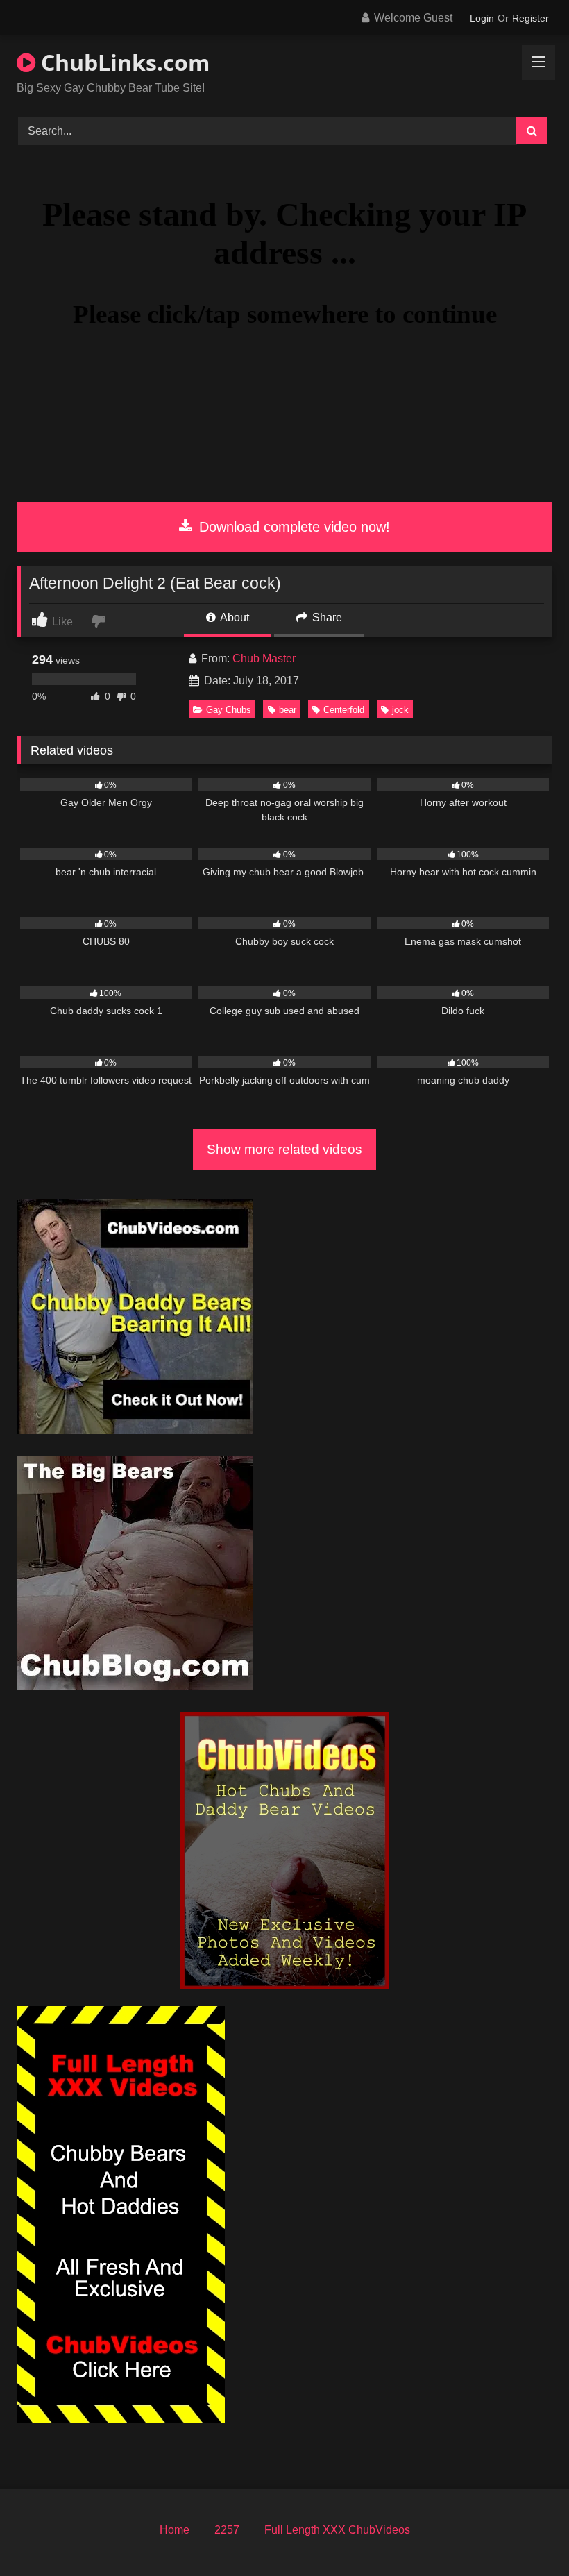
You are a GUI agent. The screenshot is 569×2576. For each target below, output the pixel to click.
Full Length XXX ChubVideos (337, 2530)
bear (288, 710)
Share (326, 617)
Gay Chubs (229, 710)
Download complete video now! (292, 527)
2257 (227, 2530)
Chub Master (264, 658)
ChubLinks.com (122, 62)
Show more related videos (284, 1149)
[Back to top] (526, 2535)
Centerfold (344, 710)
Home (175, 2530)
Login (482, 18)
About (233, 617)
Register (530, 18)
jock (400, 710)
